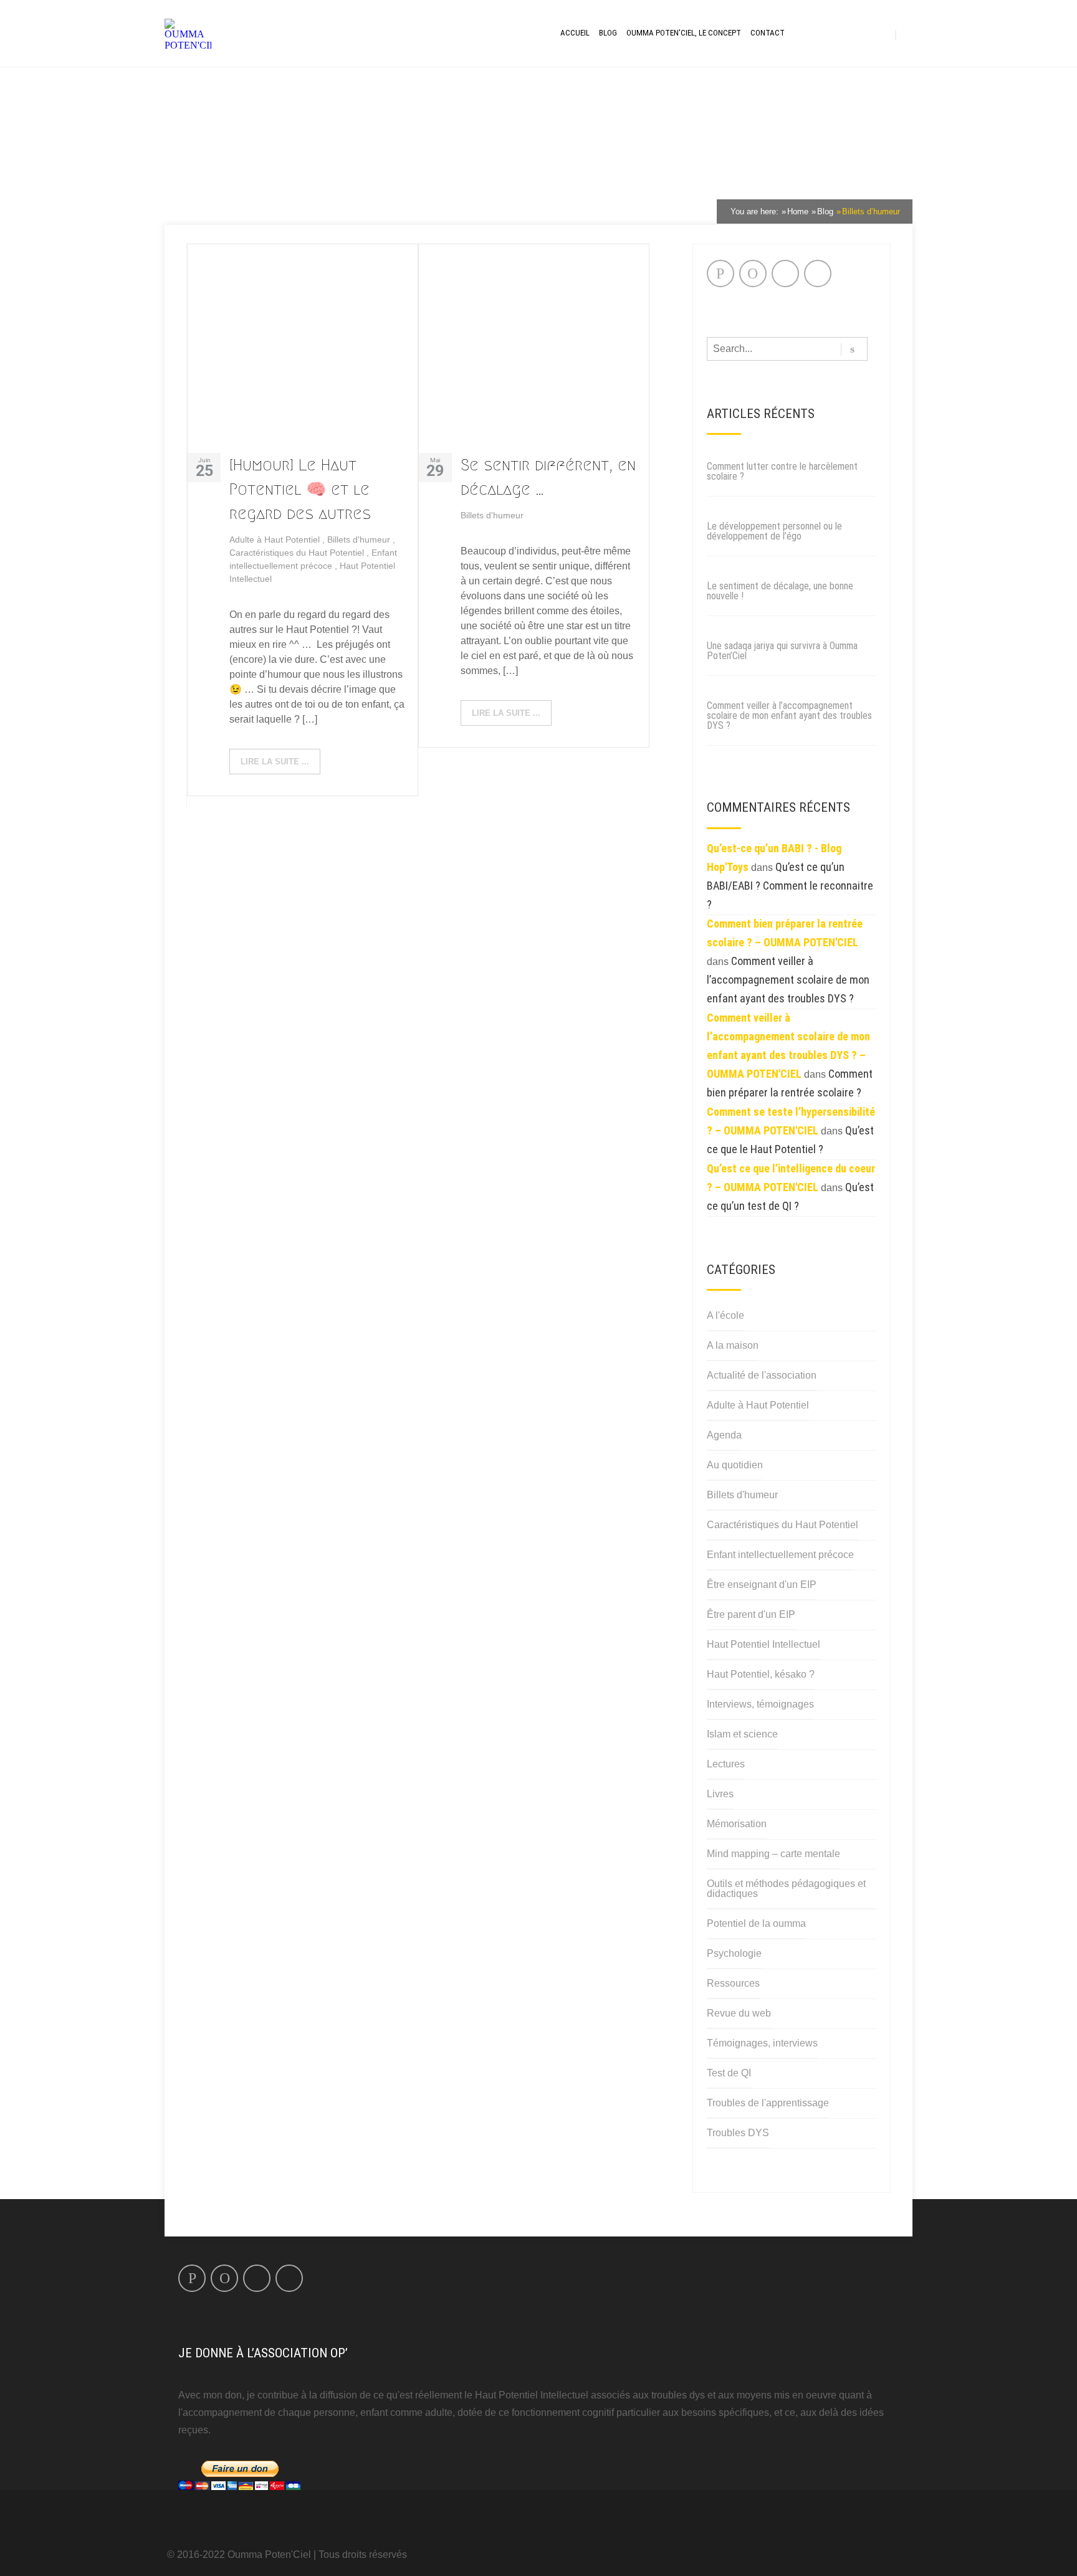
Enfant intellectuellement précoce (780, 1555)
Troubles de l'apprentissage (768, 2103)
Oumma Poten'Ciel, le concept (684, 33)
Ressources (733, 1983)
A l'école (725, 1315)
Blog (608, 33)
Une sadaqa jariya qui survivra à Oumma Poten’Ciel (782, 651)
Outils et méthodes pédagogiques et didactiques (786, 1889)
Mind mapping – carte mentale (773, 1854)
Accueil (575, 33)
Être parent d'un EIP (751, 1614)
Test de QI (729, 2073)
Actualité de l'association (762, 1375)
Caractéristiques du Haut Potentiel (298, 553)
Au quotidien (735, 1465)
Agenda (724, 1435)
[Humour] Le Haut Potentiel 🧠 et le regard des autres (300, 489)
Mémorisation (737, 1824)
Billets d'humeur (360, 539)
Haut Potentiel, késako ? (761, 1674)
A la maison (733, 1345)
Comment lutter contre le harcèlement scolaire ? (782, 471)
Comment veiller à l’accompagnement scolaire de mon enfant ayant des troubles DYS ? (789, 715)
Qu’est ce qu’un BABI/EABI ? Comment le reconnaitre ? (790, 886)
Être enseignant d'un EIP (762, 1585)
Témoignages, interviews (762, 2043)
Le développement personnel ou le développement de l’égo (774, 531)
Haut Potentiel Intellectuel (763, 1644)
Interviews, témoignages (760, 1704)
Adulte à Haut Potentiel (276, 539)
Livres (720, 1794)
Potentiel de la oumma (756, 1923)
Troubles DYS (738, 2133)
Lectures (726, 1764)
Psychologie (734, 1953)
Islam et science (742, 1734)
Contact (768, 33)
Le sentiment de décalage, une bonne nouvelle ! (780, 591)
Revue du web (739, 2013)
